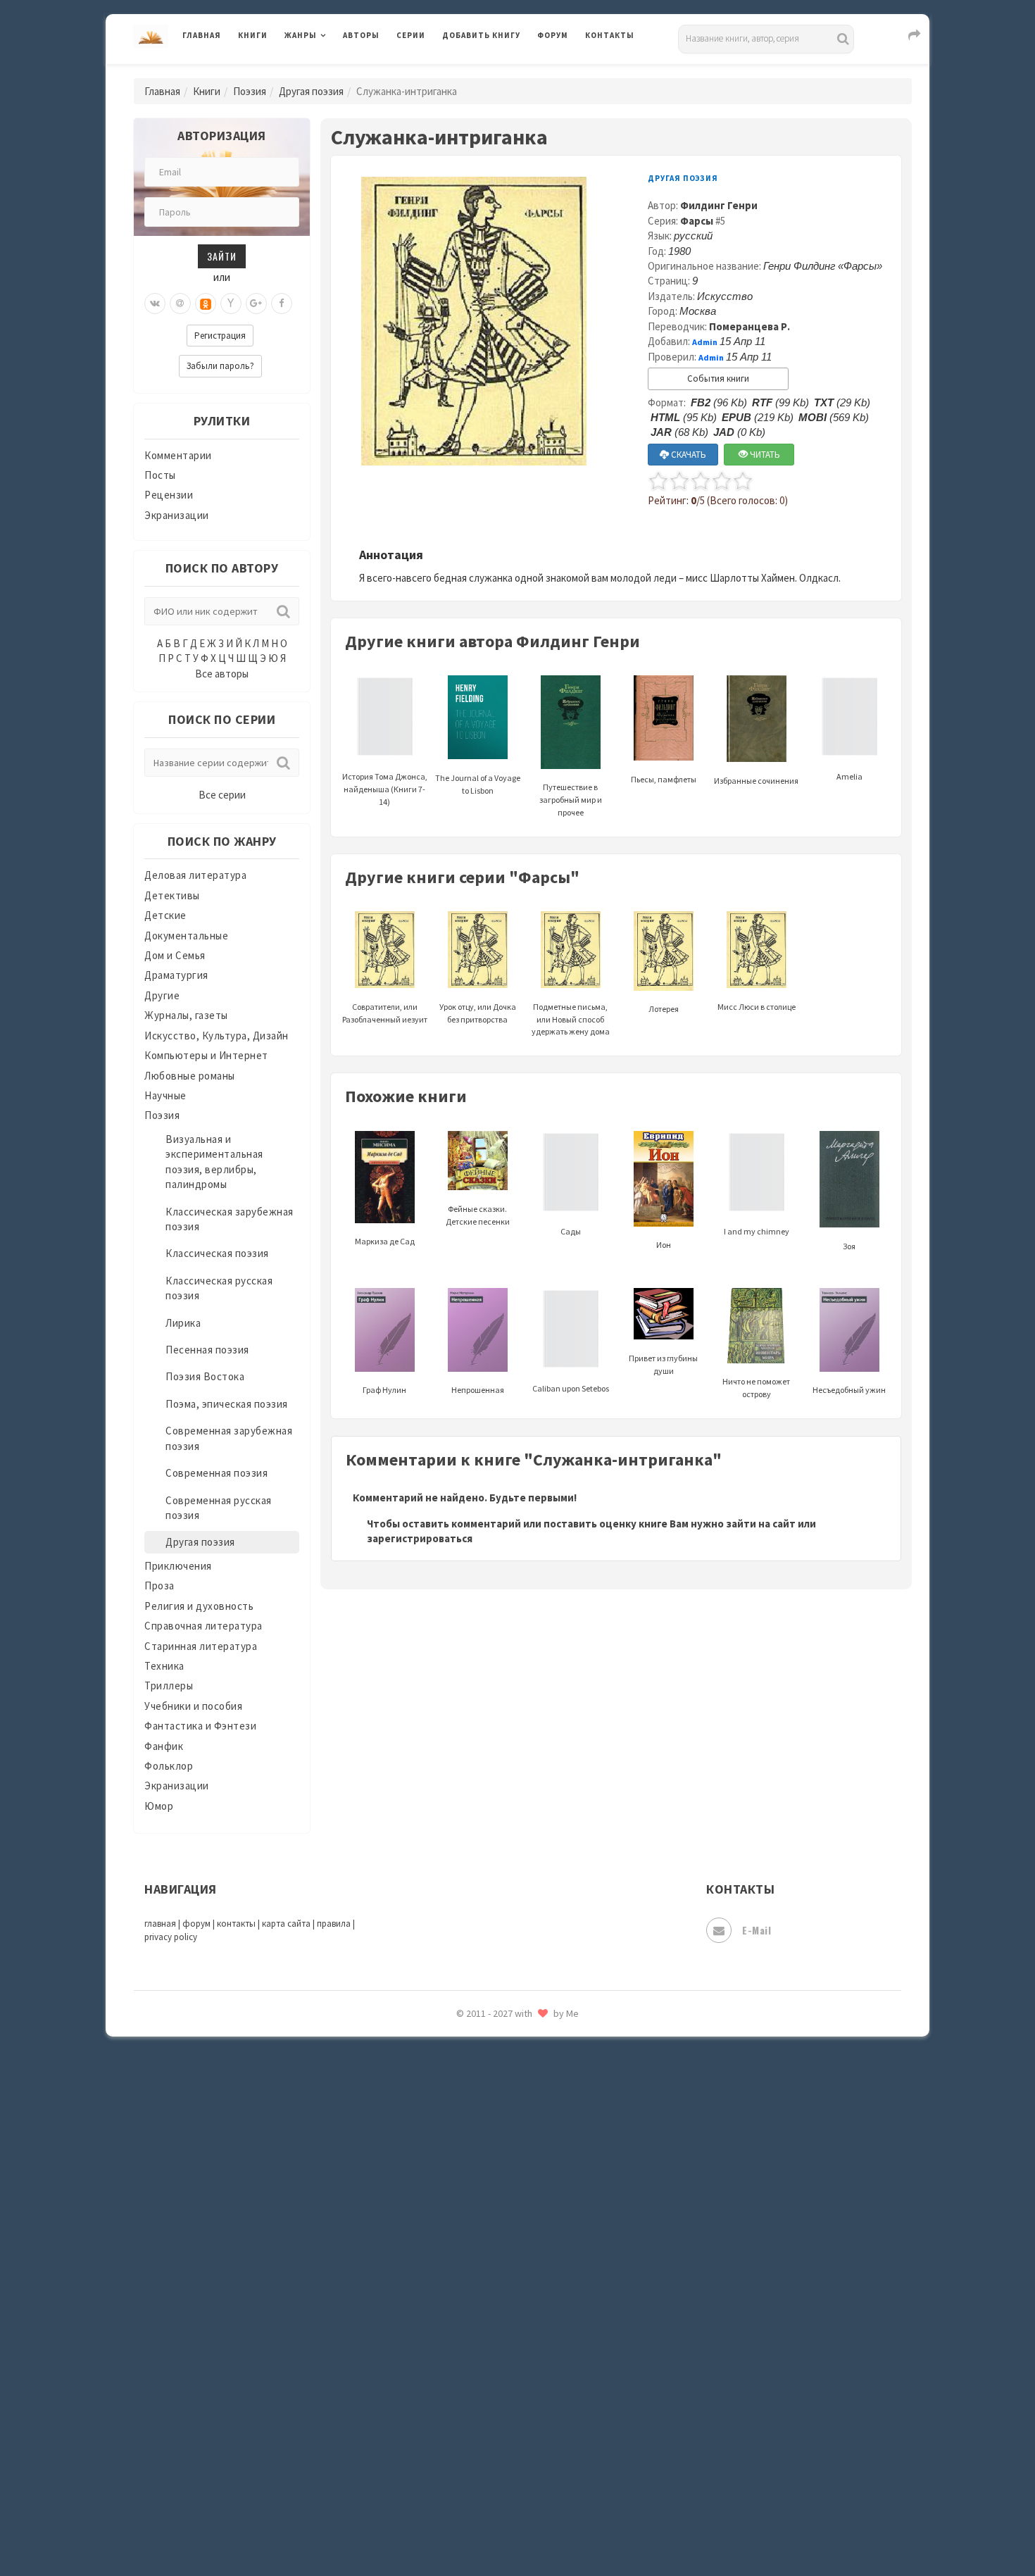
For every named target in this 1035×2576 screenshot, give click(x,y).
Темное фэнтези (483, 2213)
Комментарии (178, 455)
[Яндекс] (231, 304)
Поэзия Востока (205, 1376)
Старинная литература (201, 1646)
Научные (165, 1095)
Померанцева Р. (749, 326)
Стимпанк (468, 2182)
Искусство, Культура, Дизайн (217, 1036)
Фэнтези (464, 2339)
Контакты (610, 35)
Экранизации (177, 515)
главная (160, 1924)
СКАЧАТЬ (688, 455)
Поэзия (250, 91)
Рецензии (169, 495)
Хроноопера (472, 2370)
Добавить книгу (481, 35)
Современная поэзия (217, 1473)
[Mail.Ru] (180, 304)
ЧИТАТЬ (764, 455)
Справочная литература (203, 1626)
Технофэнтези (479, 2245)
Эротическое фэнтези (497, 2496)
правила (334, 1924)
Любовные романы (190, 1076)
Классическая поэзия (217, 1253)
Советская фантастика (500, 2087)
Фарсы (697, 221)
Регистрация (220, 336)
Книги (253, 35)
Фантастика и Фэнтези (200, 1726)
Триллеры (169, 1686)
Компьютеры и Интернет (206, 1055)
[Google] (256, 304)
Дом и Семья (175, 955)
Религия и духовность (199, 1606)
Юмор (159, 1806)
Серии (411, 35)
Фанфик (164, 1746)
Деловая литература (493, 72)
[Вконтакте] (155, 304)
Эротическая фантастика (506, 2465)
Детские (165, 915)
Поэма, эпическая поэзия (227, 1404)
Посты (160, 475)
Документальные (186, 936)
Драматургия (176, 975)
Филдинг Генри (719, 205)
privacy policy (171, 1937)
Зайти (222, 256)
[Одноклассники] (206, 304)
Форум (553, 35)
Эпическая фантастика (500, 2402)
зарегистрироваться (420, 1538)
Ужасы (459, 2276)
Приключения (178, 1566)
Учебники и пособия (193, 1706)
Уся (452, 2308)
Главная (202, 35)
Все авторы (222, 674)
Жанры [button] (301, 35)
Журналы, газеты (186, 1015)
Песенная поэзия (207, 1350)
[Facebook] (282, 304)
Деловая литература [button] (334, 72)
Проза (159, 1586)
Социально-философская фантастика (537, 2150)
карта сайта (286, 1924)
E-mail (757, 1930)
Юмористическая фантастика (517, 2528)
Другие (162, 995)
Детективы (172, 895)
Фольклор (169, 1766)
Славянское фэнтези (494, 2056)
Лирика (183, 1323)
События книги (718, 379)
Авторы (361, 35)
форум (196, 1924)
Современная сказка (493, 2119)
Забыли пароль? (220, 366)
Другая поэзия (311, 91)
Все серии (222, 795)
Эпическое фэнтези (491, 2434)
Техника (164, 1666)
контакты (236, 1924)
